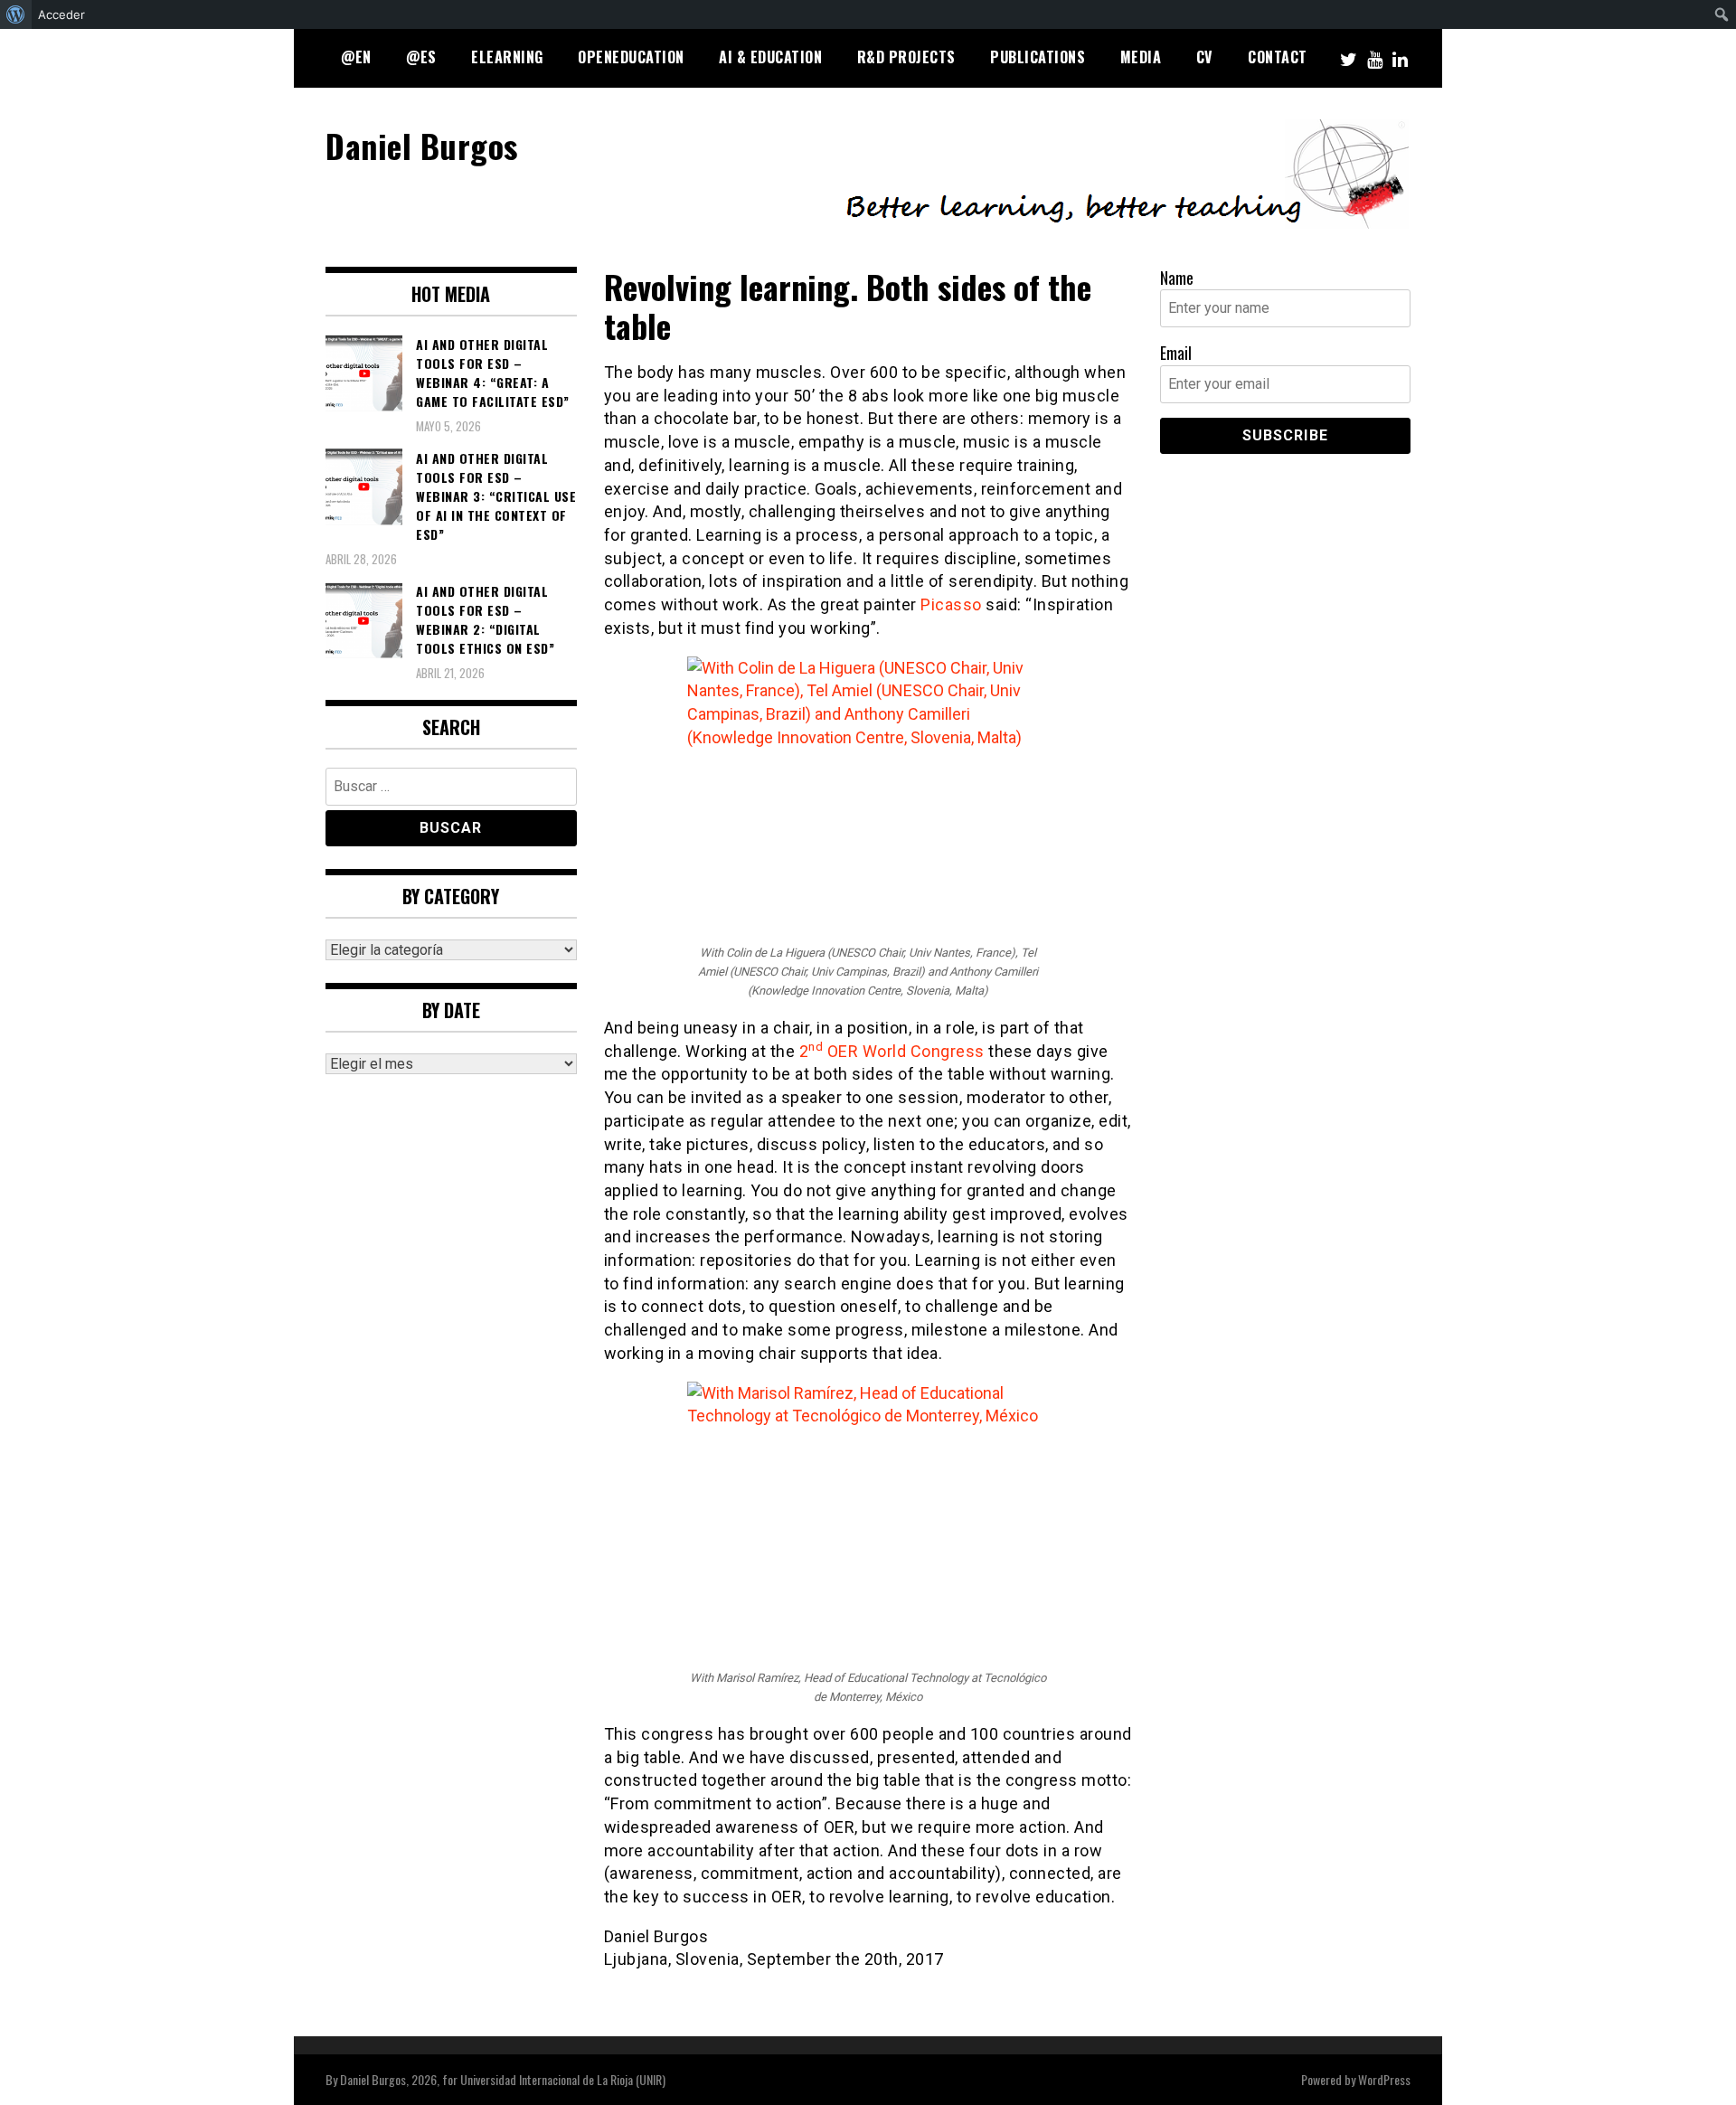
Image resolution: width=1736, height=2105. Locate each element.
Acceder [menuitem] (61, 14)
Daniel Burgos (422, 145)
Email (1176, 353)
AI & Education (770, 57)
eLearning (507, 57)
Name (1177, 278)
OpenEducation (631, 57)
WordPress (1384, 2079)
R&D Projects (906, 57)
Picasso (951, 604)
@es (421, 57)
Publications (1038, 57)
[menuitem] (16, 14)
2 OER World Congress (892, 1051)
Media (1141, 57)
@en (356, 57)
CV (1205, 57)
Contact (1278, 57)
